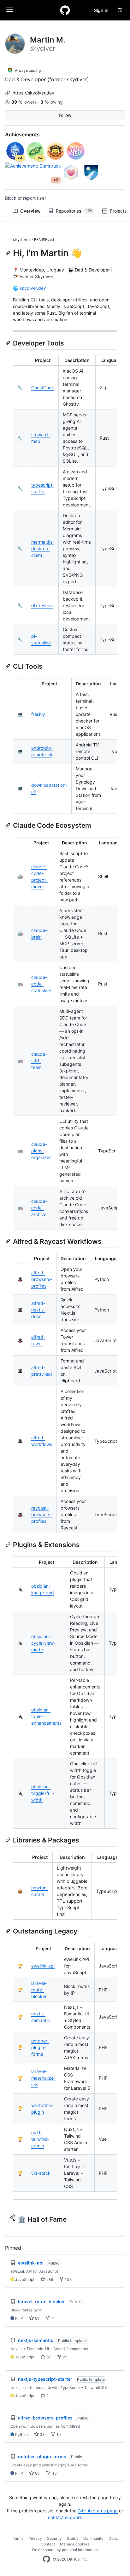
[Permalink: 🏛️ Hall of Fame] (13, 2217)
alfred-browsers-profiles (42, 1279)
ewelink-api (43, 1966)
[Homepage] (65, 10)
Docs (113, 2538)
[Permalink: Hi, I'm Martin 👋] (9, 253)
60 (37, 2473)
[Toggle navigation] (10, 10)
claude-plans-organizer (41, 1151)
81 (37, 2318)
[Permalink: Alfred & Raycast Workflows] (9, 1241)
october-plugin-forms (40, 2047)
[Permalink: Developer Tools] (9, 343)
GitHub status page (98, 2511)
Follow (65, 115)
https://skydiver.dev (33, 93)
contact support (65, 2517)
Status (73, 2538)
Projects (118, 211)
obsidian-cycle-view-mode (43, 1643)
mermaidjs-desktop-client (43, 548)
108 (68, 2279)
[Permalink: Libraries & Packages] (9, 1840)
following (52, 102)
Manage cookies (75, 2544)
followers (25, 102)
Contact (48, 2544)
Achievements (22, 134)
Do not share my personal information (65, 2550)
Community (93, 2538)
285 (49, 2279)
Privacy (35, 2538)
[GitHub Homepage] (46, 2559)
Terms (18, 2538)
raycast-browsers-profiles (42, 1514)
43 (54, 2473)
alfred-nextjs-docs (38, 1310)
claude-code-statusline (41, 984)
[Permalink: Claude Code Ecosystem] (9, 825)
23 (65, 2357)
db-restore (42, 605)
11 (53, 2318)
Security (54, 2538)
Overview (30, 211)
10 (58, 2434)
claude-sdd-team (39, 1061)
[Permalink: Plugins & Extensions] (9, 1545)
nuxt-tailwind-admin (40, 2139)
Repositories (74, 211)
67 (48, 2357)
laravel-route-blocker (39, 1990)
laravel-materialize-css (43, 2078)
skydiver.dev (33, 288)
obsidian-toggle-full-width (43, 1793)
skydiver (22, 240)
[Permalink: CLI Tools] (9, 666)
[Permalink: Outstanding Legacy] (9, 1931)
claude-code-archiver (40, 1208)
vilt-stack (41, 2173)
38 (42, 2434)
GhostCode (43, 388)
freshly (38, 714)
